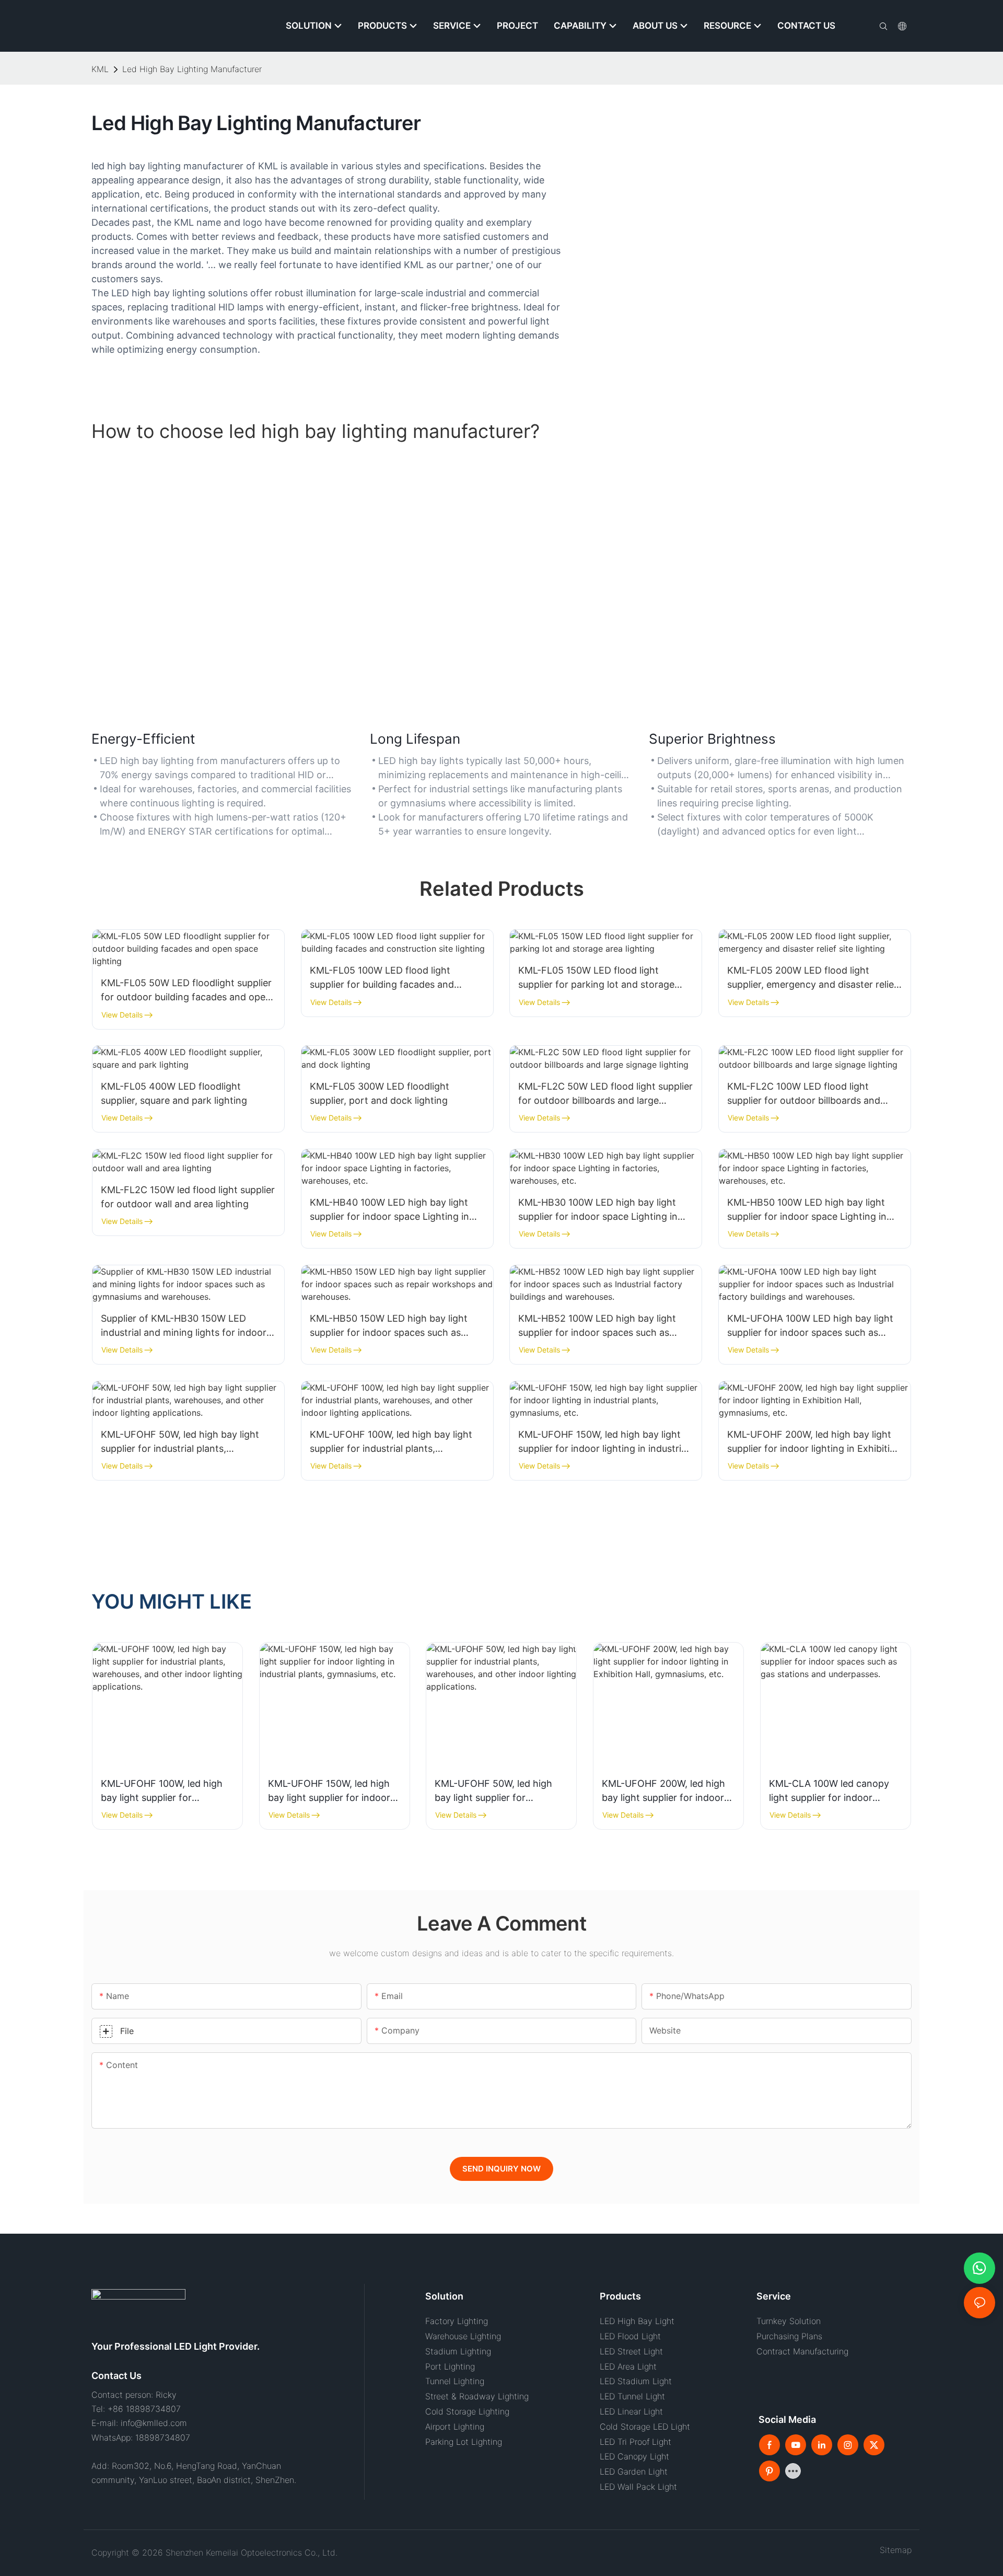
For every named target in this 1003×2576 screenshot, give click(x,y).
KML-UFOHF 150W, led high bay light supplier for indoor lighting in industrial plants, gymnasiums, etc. (603, 1442)
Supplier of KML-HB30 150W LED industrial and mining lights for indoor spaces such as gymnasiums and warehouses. (184, 1326)
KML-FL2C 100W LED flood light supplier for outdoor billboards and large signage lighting (804, 1094)
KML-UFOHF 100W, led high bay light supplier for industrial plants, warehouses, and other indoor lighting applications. (394, 1442)
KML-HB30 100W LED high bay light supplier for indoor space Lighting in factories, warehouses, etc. (598, 1210)
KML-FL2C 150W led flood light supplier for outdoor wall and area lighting (188, 1197)
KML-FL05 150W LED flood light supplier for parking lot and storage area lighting (596, 978)
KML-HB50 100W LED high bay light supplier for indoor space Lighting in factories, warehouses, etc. (807, 1210)
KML (100, 69)
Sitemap (893, 2550)
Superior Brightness (712, 739)
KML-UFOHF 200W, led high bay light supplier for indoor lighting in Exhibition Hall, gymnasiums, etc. (814, 1442)
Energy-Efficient (143, 739)
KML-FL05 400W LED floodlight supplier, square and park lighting (174, 1093)
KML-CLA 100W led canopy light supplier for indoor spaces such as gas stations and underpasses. (831, 1791)
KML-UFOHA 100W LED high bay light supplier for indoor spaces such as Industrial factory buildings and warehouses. (810, 1326)
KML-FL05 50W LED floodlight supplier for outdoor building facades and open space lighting (186, 991)
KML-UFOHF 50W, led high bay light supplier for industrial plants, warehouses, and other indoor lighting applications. (185, 1442)
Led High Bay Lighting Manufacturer (192, 69)
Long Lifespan (415, 739)
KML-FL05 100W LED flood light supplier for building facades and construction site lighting (382, 978)
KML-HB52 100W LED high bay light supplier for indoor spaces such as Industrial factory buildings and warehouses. (597, 1326)
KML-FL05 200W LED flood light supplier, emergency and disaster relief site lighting (812, 978)
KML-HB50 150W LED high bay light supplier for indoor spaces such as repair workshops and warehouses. (389, 1326)
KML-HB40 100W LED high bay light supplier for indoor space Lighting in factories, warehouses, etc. (389, 1210)
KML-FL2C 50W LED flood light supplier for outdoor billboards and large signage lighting (605, 1094)
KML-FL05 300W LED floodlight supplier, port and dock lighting (380, 1093)
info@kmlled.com (154, 2423)
